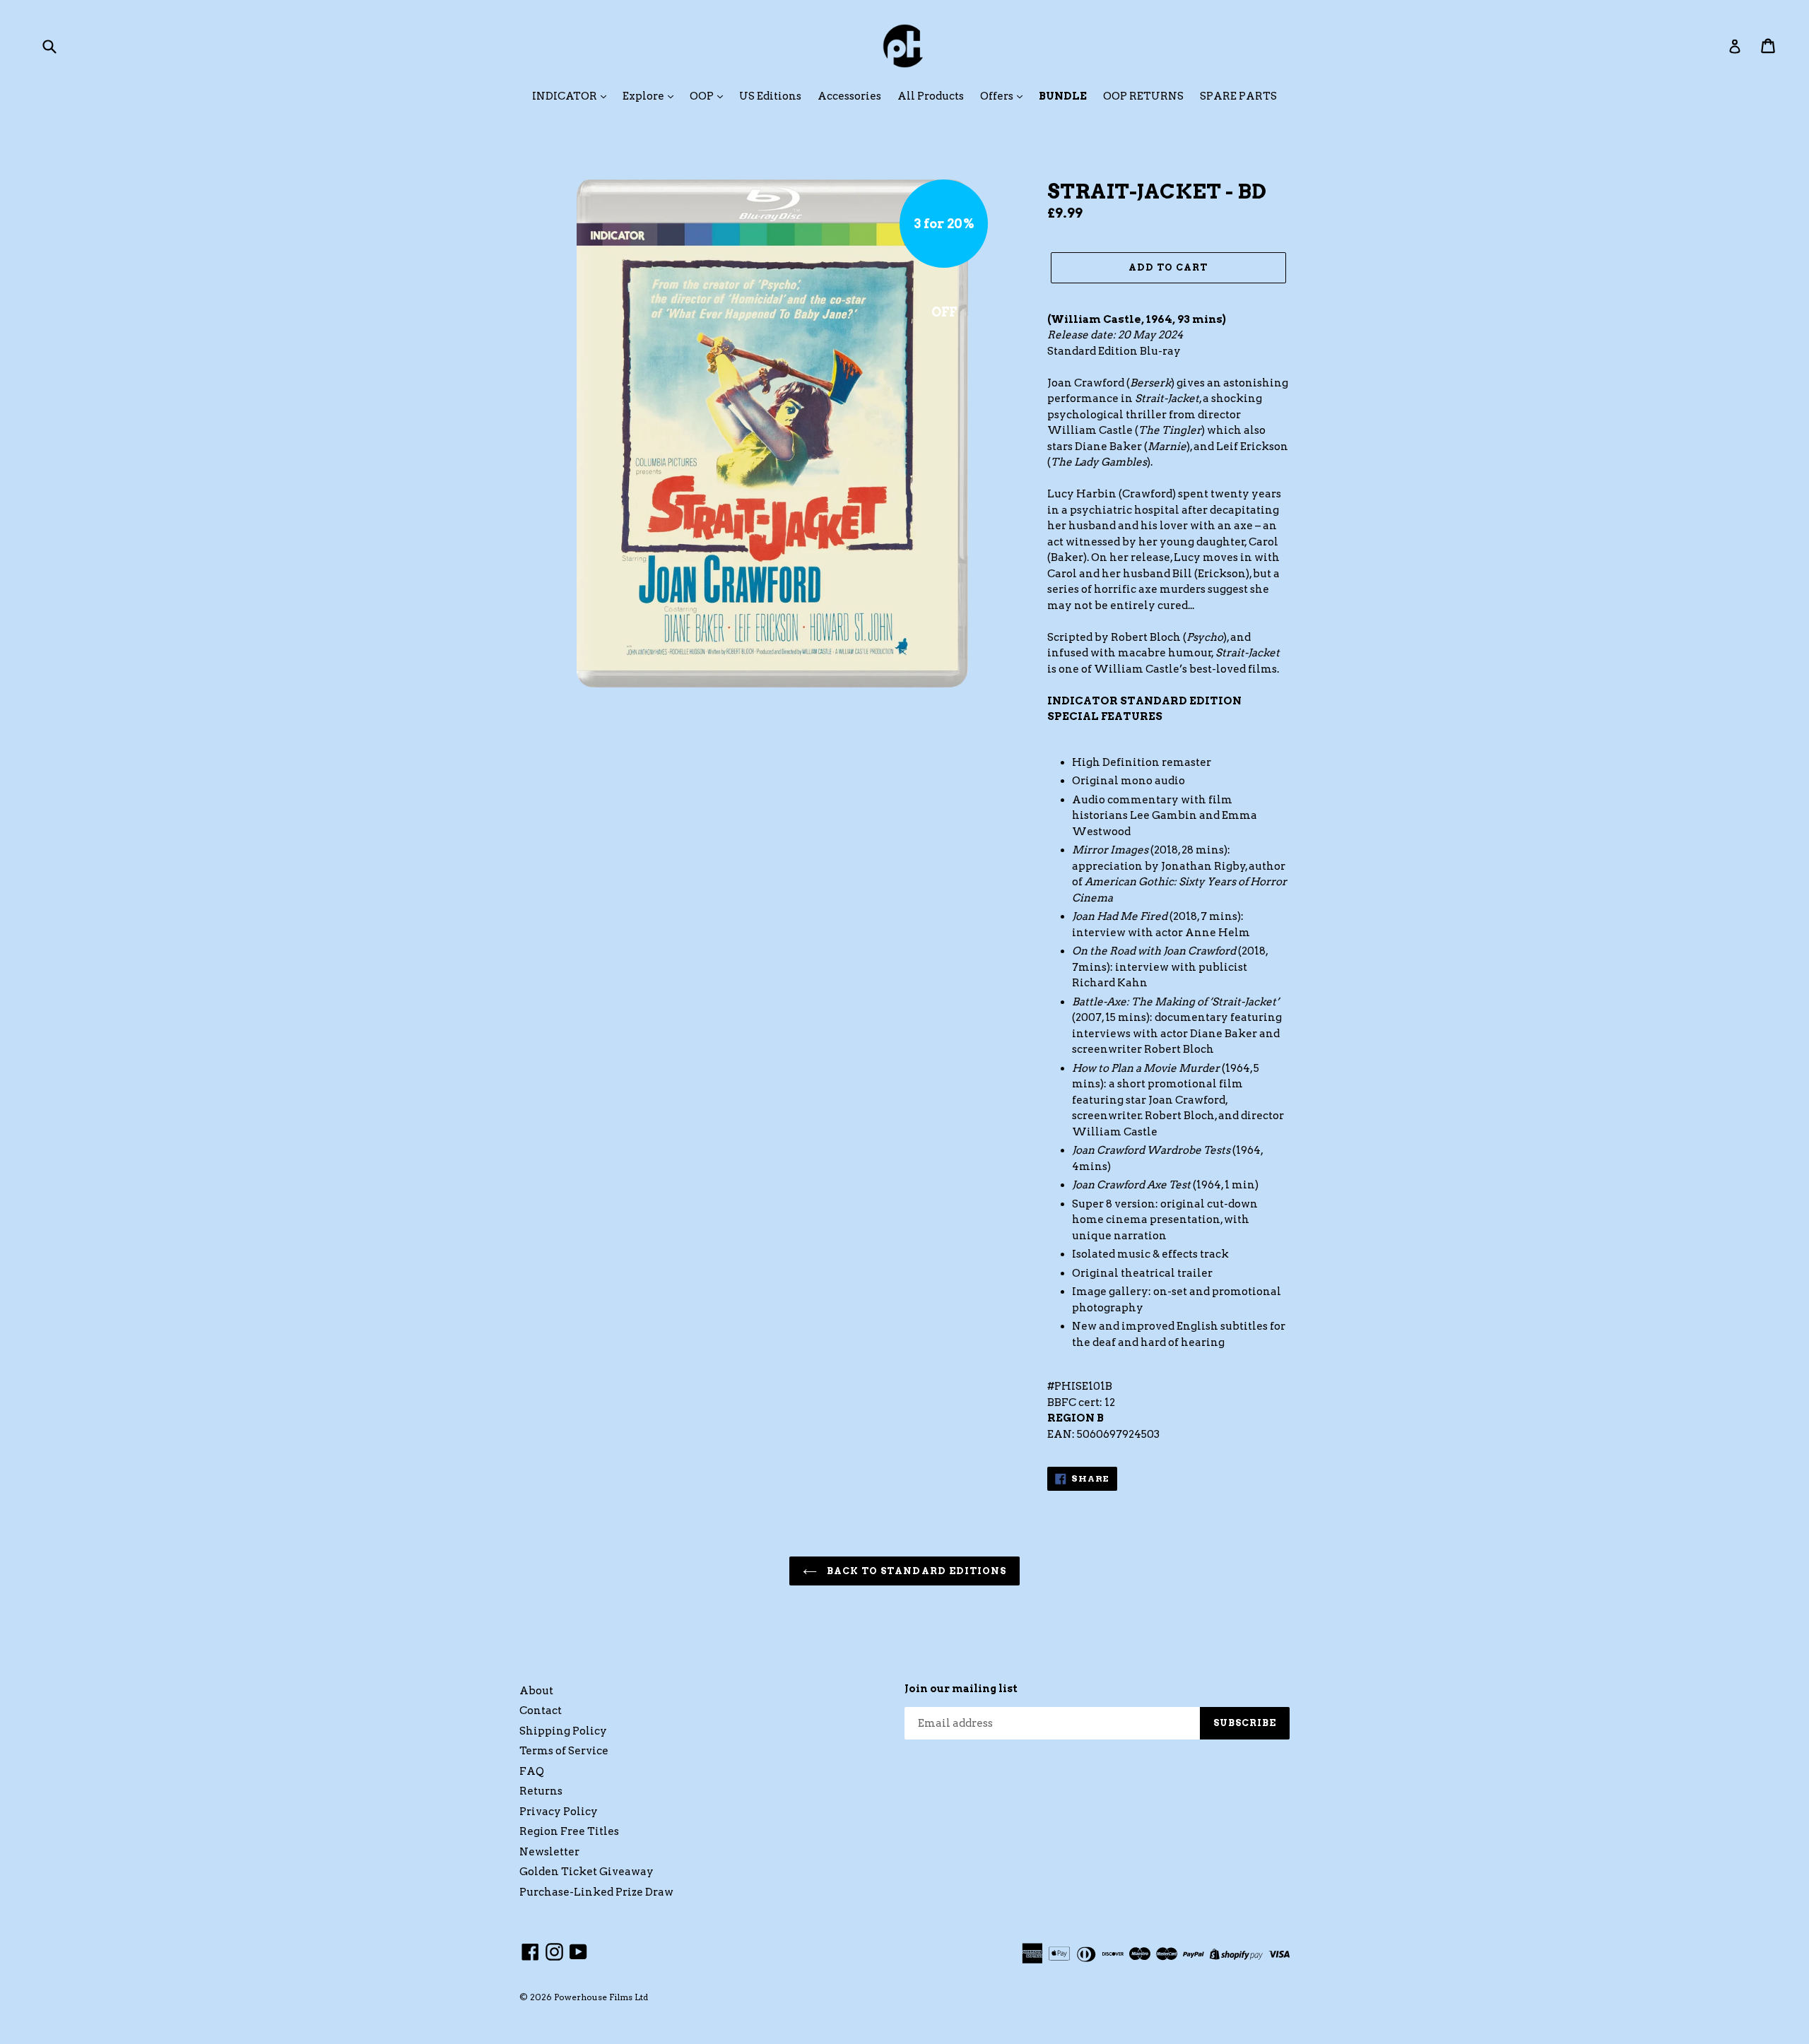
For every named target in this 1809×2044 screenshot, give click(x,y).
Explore (644, 96)
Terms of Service (564, 1751)
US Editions (770, 96)
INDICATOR (566, 96)
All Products (931, 96)
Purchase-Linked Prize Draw (596, 1892)
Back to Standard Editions (915, 1571)
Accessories (849, 96)
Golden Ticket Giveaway (587, 1872)
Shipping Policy (563, 1731)
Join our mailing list (961, 1689)
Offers (998, 96)
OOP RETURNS (1143, 96)
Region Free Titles (569, 1831)
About (536, 1691)
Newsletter (549, 1852)
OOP (703, 96)
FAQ (532, 1771)
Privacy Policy (559, 1812)
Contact (541, 1711)
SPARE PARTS (1238, 96)
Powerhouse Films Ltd (601, 1997)
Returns (541, 1791)
